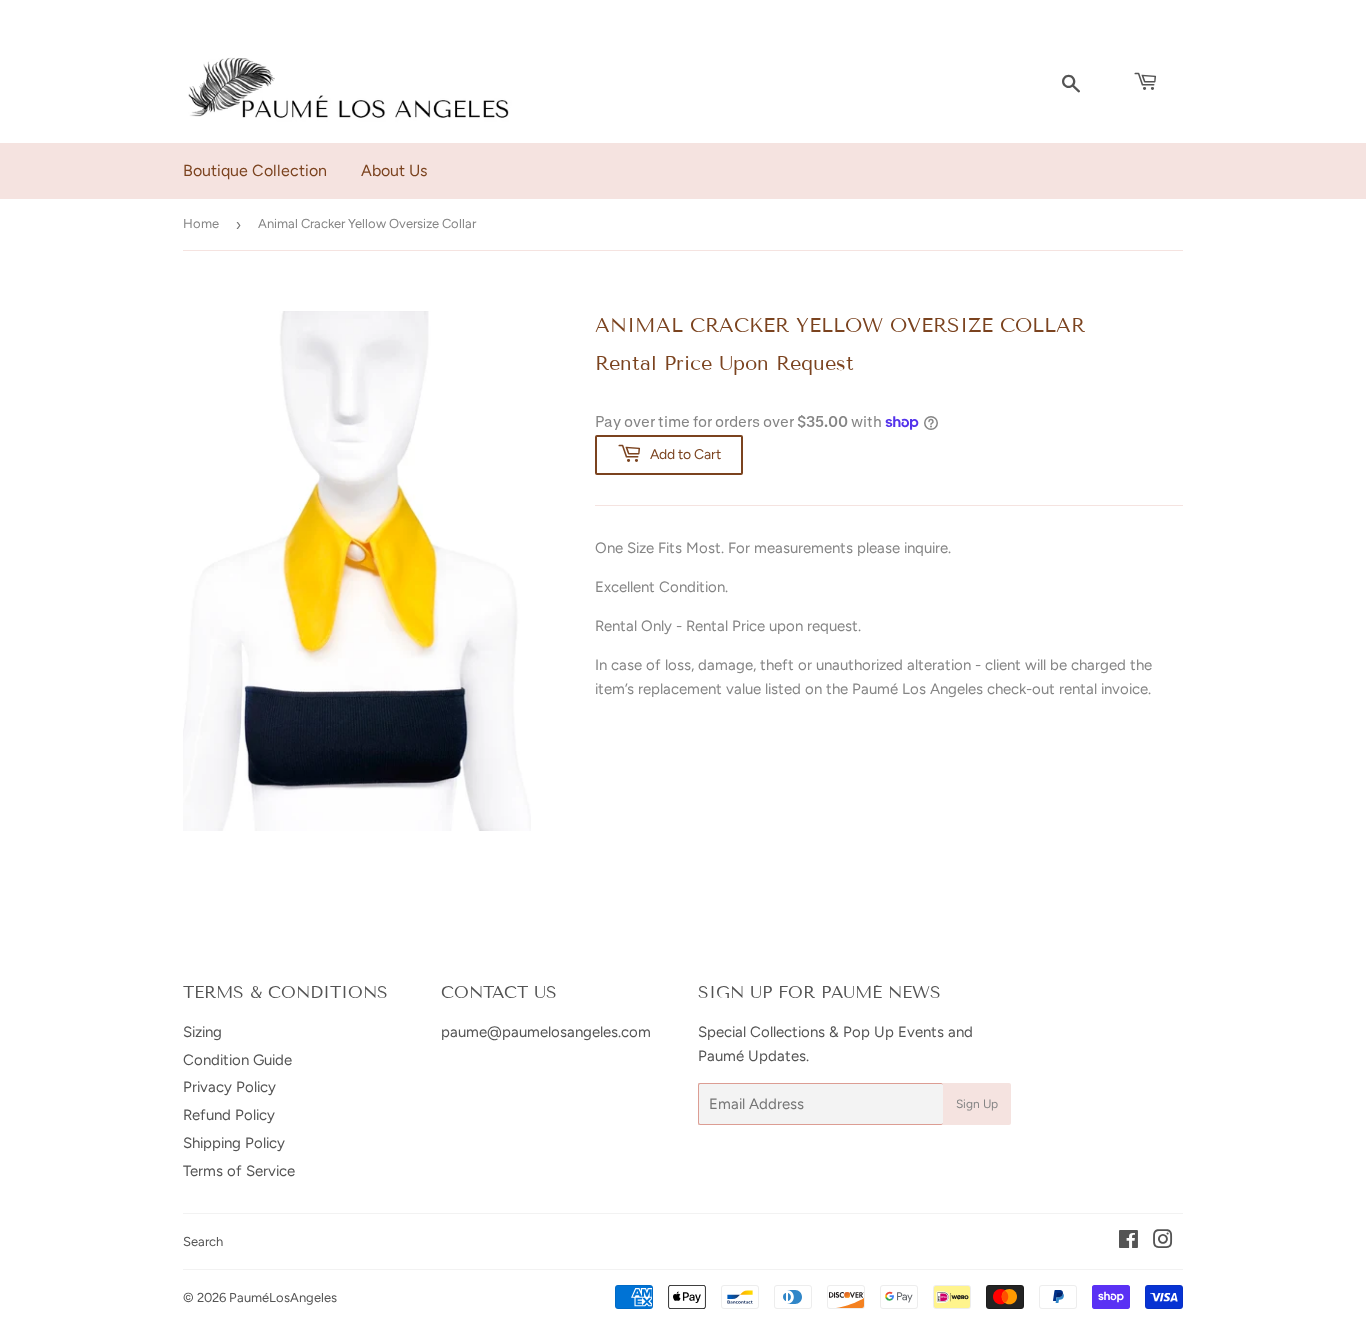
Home (201, 223)
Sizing (202, 1032)
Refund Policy (229, 1115)
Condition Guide (237, 1060)
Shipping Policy (234, 1143)
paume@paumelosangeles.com (546, 1032)
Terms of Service (239, 1171)
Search (203, 1241)
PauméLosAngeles (283, 1297)
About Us (394, 170)
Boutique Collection (255, 170)
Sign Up (977, 1104)
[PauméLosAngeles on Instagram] (1163, 1242)
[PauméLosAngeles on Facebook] (1128, 1242)
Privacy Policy (229, 1087)
